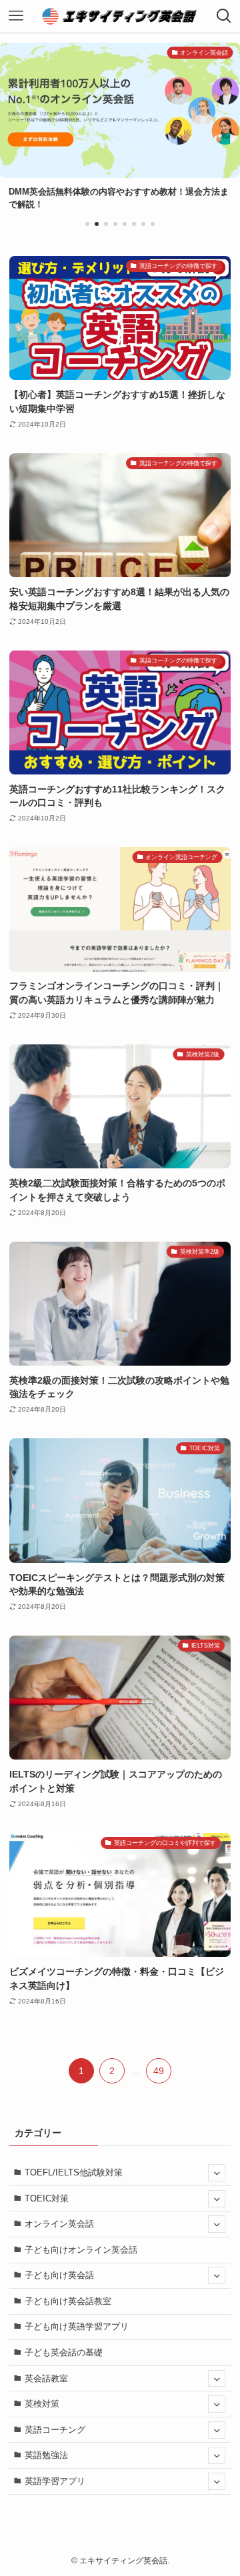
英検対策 (42, 2404)
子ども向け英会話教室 (68, 2301)
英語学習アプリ (55, 2481)
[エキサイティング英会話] (120, 16)
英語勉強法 (46, 2455)
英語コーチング (55, 2430)
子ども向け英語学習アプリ (77, 2326)
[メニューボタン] (16, 16)
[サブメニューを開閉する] (217, 2173)
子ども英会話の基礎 (64, 2352)
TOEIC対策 (47, 2198)
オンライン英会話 (59, 2224)
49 (159, 2071)
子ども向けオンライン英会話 (81, 2250)
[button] (87, 224)
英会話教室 (46, 2378)
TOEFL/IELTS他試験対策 (74, 2172)
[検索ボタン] (224, 16)
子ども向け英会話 (59, 2275)
